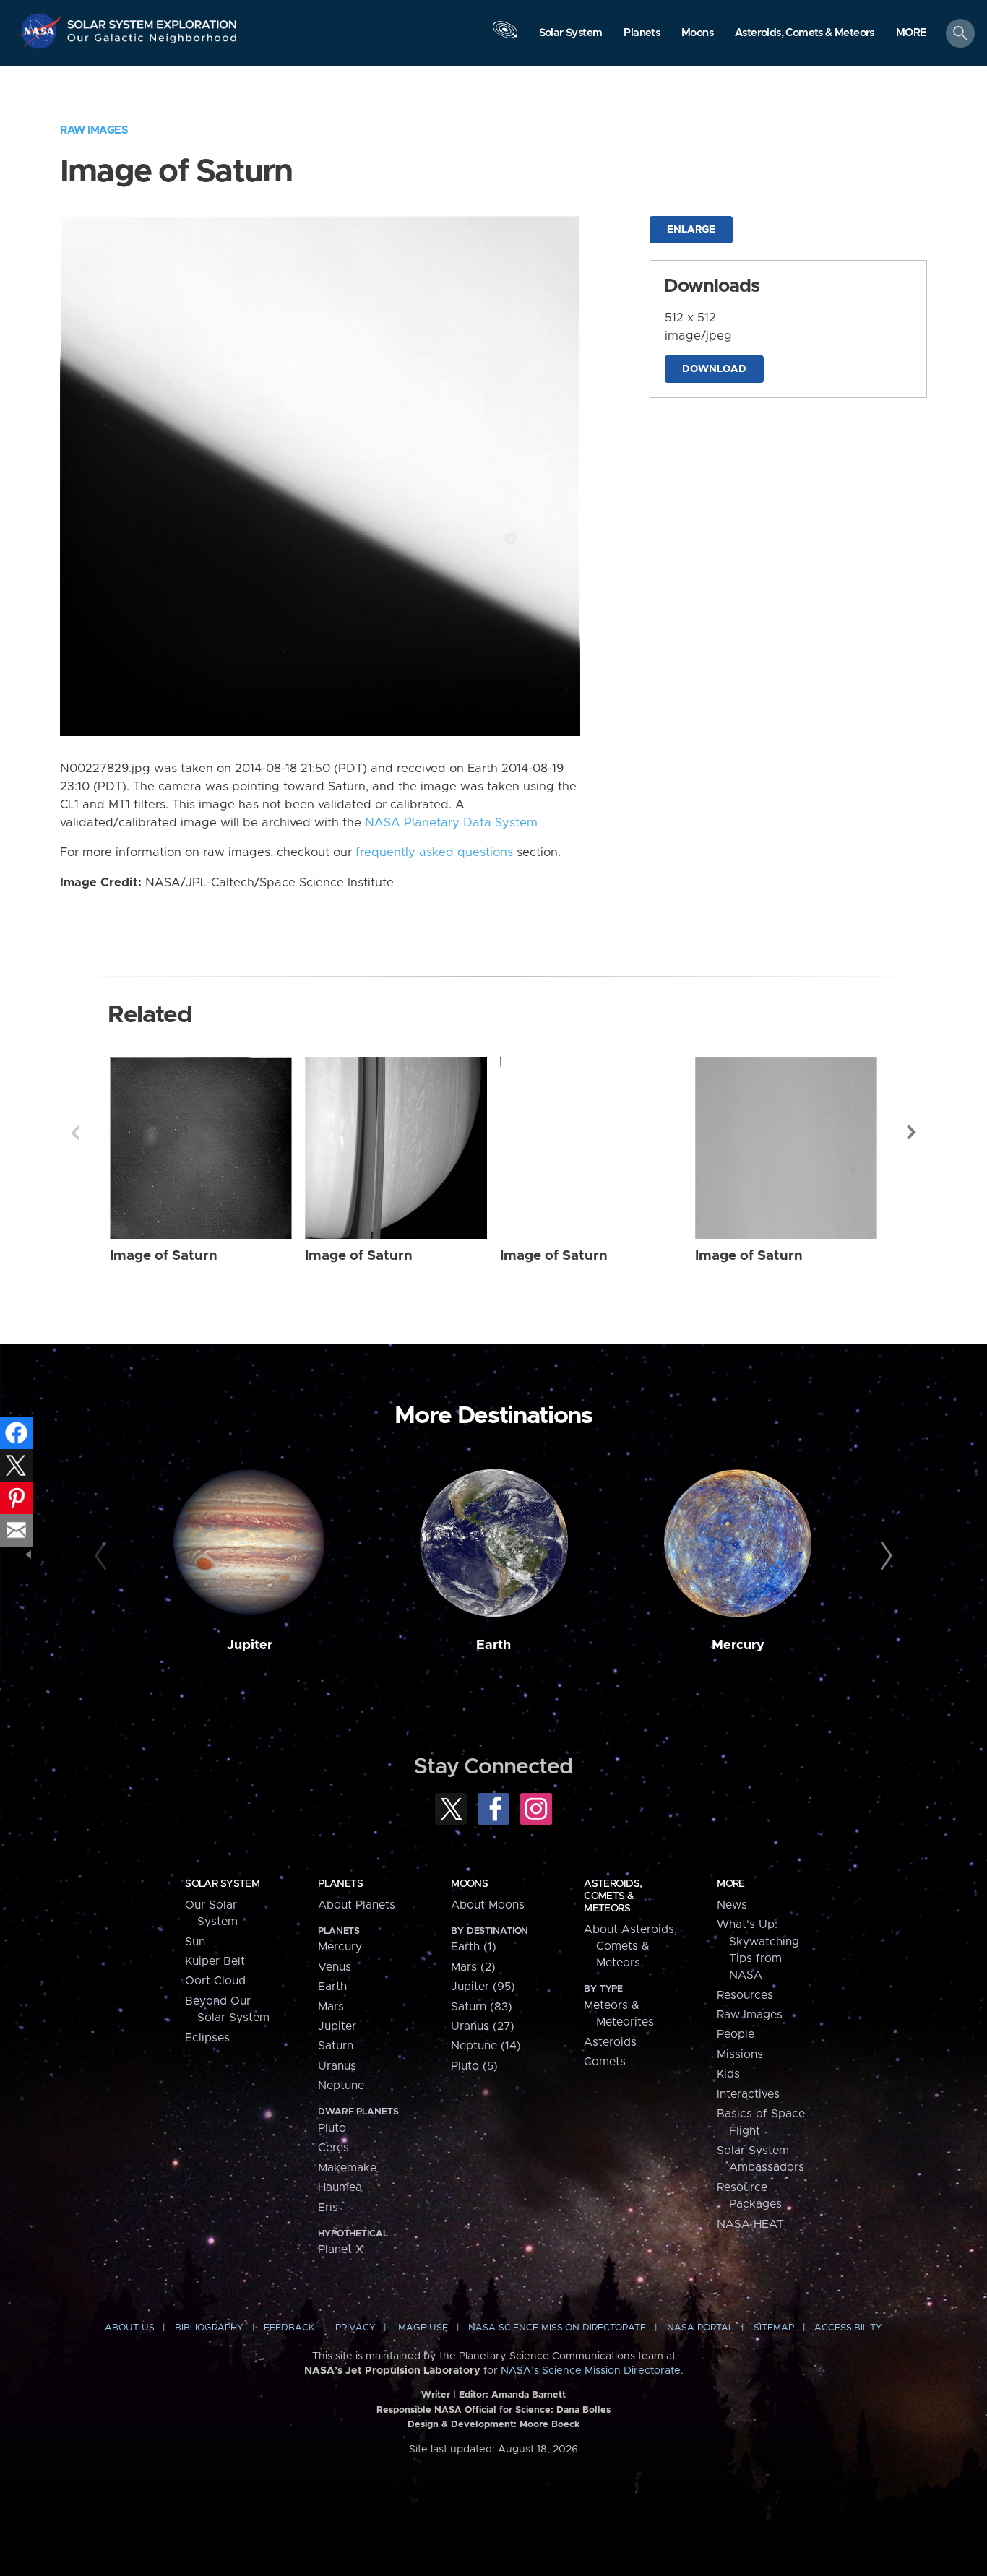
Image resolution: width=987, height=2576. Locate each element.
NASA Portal (700, 2328)
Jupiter (250, 1645)
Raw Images (94, 130)
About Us (130, 2328)
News (732, 1905)
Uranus (337, 2066)
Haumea (340, 2187)
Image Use (422, 2328)
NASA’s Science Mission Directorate (591, 2371)
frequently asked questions (434, 852)
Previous (75, 1133)
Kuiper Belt (215, 1961)
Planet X (341, 2249)
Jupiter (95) (483, 1987)
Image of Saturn (164, 1256)
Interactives (748, 2094)
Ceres (333, 2148)
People (736, 2034)
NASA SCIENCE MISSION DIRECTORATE (557, 2328)
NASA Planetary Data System (451, 823)
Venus (335, 1967)
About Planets (357, 1905)
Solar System (222, 1884)
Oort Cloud (215, 1981)
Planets (340, 1884)
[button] (911, 34)
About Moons (488, 1905)
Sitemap (774, 2328)
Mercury (738, 1645)
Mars (331, 2007)
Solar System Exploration (152, 21)
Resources (745, 1995)
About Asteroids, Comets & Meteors (630, 1946)
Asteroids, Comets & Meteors (613, 1896)
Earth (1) (474, 1947)
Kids (728, 2074)
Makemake (347, 2168)
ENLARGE (691, 230)
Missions (740, 2054)
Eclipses (207, 2038)
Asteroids (610, 2042)
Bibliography (209, 2328)
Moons (469, 1884)
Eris (328, 2208)
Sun (195, 1942)
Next (912, 1133)
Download (714, 369)
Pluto (332, 2128)
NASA (42, 31)
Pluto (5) (474, 2066)
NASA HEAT (750, 2224)
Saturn (336, 2046)
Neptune (341, 2086)
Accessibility (848, 2328)
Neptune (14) (486, 2046)
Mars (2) (473, 1967)
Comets (605, 2062)
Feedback (289, 2328)
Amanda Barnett (529, 2395)
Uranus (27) (483, 2026)
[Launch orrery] (505, 37)
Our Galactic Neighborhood (152, 42)
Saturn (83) (482, 2007)
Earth (493, 1645)
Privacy (355, 2328)
